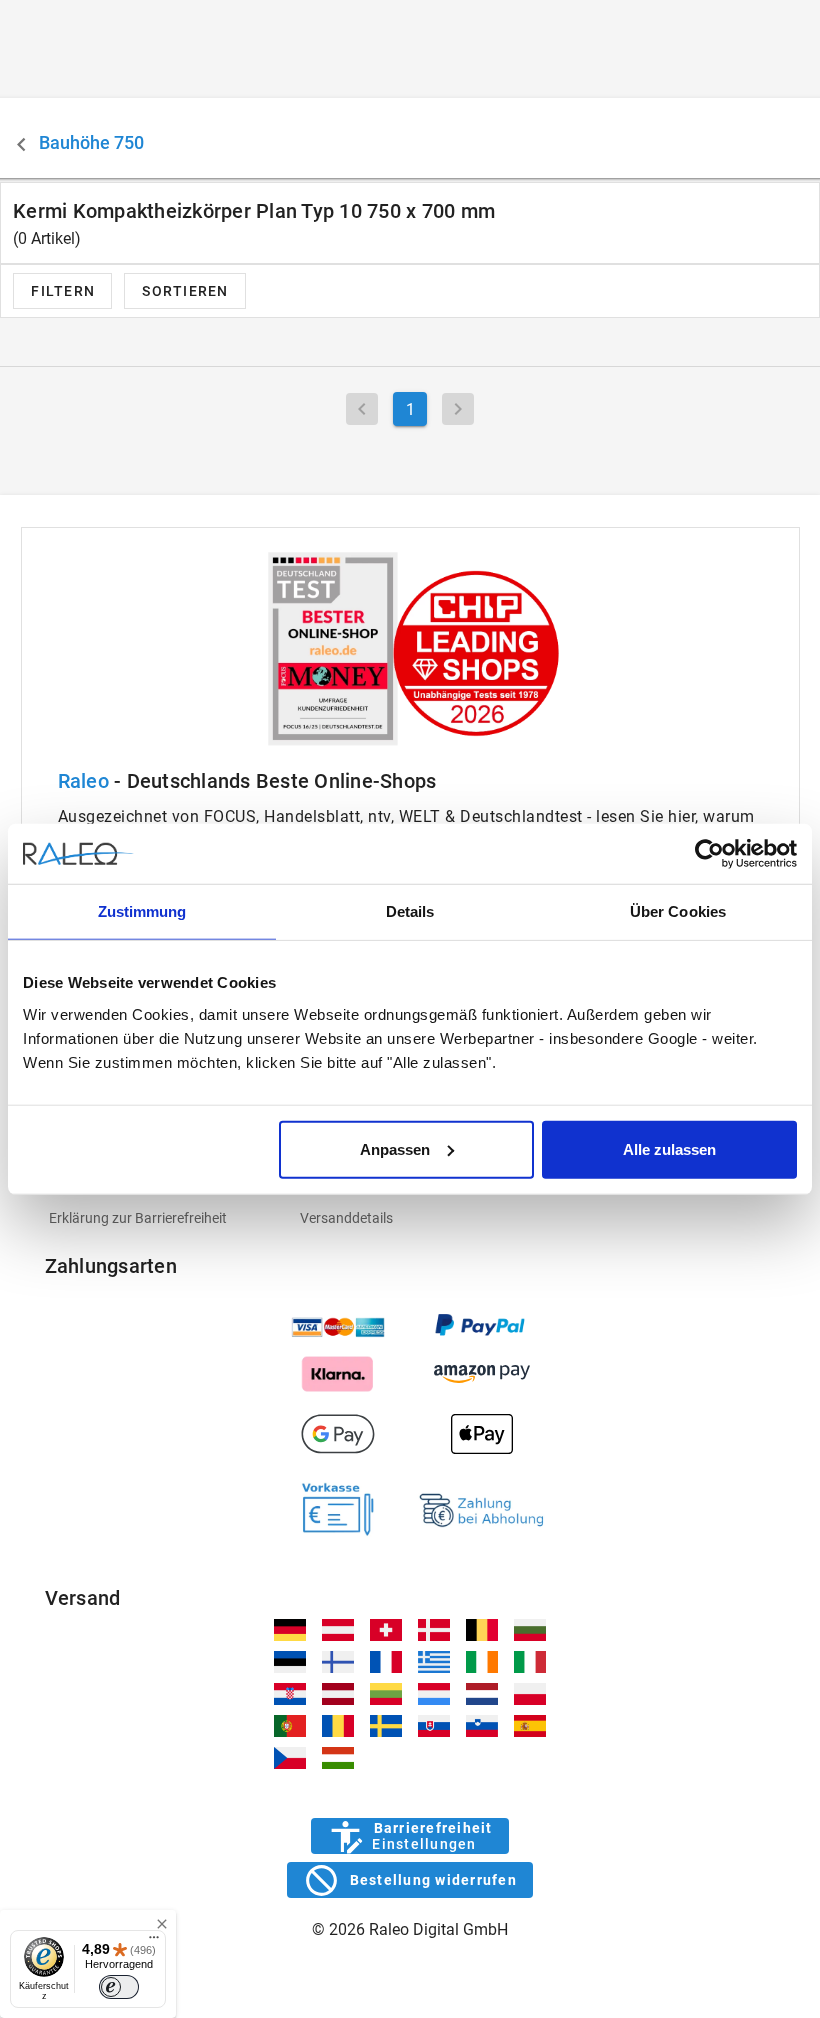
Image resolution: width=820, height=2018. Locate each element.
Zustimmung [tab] (142, 911)
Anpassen (395, 1148)
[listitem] (159, 1218)
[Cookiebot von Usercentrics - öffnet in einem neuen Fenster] (709, 854)
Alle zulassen (669, 1148)
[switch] (119, 1987)
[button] (185, 291)
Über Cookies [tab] (678, 911)
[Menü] (154, 1942)
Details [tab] (410, 911)
